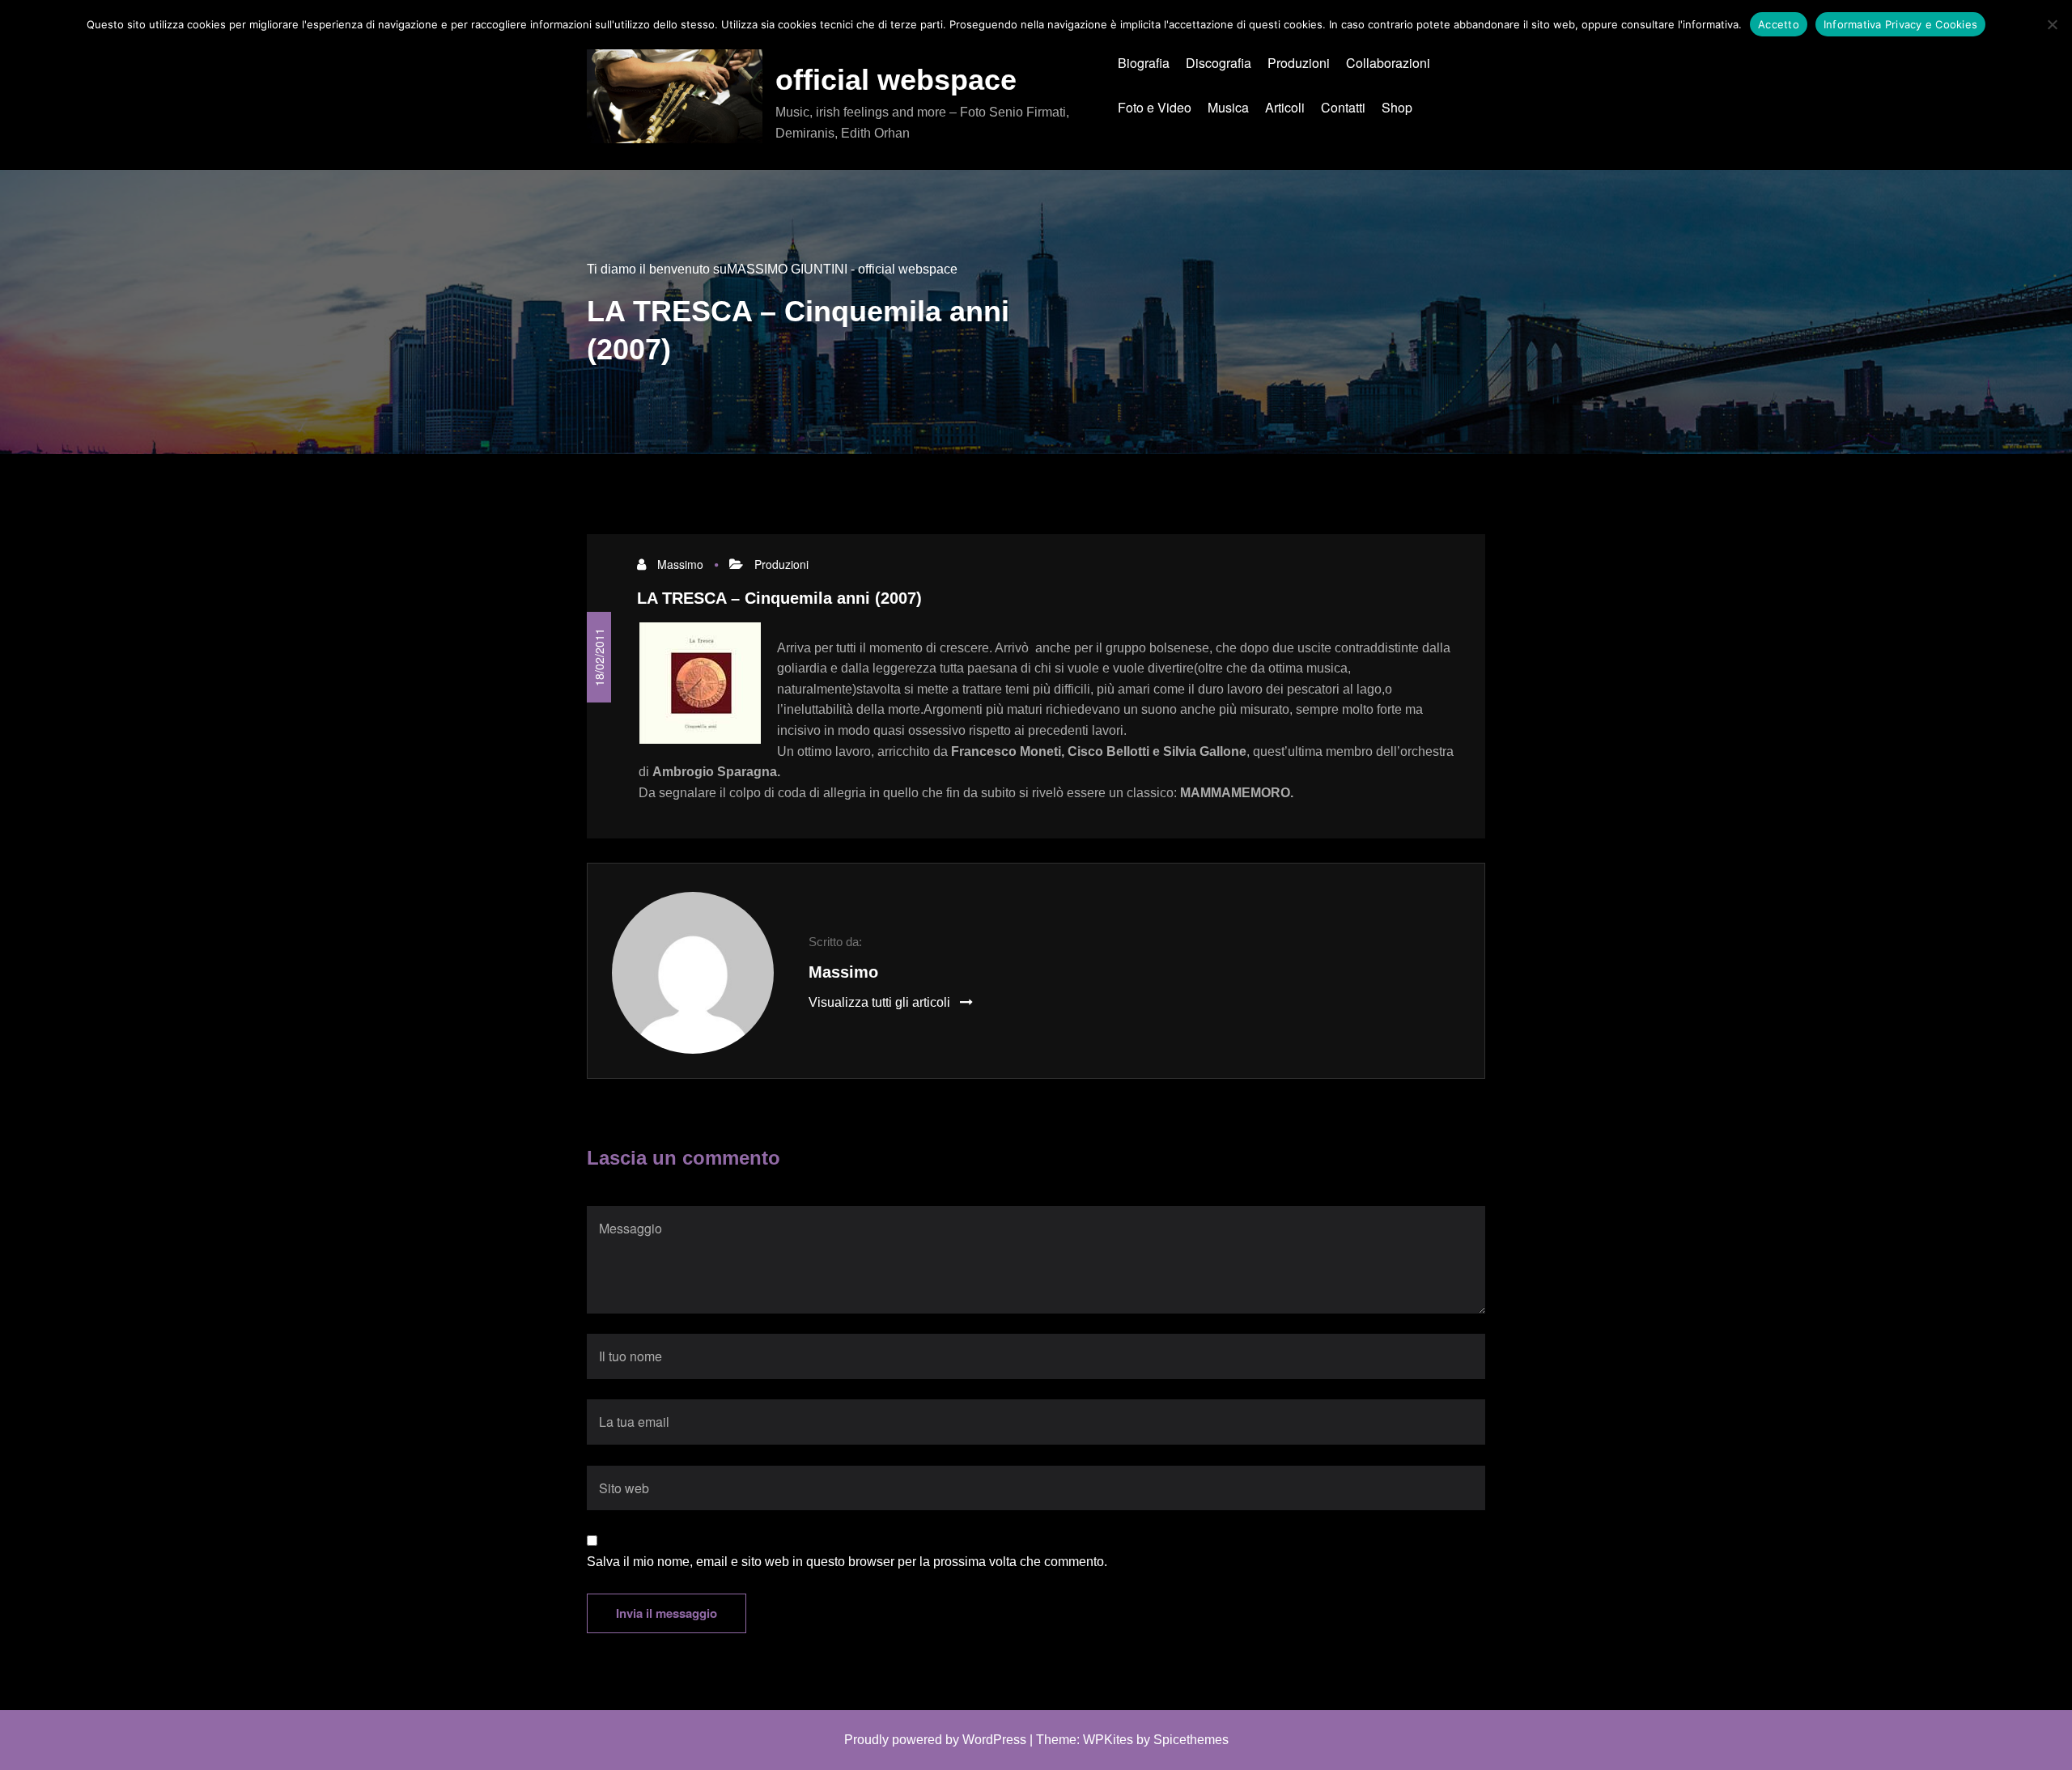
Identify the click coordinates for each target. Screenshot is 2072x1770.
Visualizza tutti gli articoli (881, 1002)
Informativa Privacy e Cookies (1900, 24)
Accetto (1779, 24)
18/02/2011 (599, 657)
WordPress (994, 1740)
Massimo (680, 564)
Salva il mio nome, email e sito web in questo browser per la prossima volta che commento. (847, 1562)
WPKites (1108, 1740)
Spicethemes (1191, 1740)
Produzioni (781, 564)
